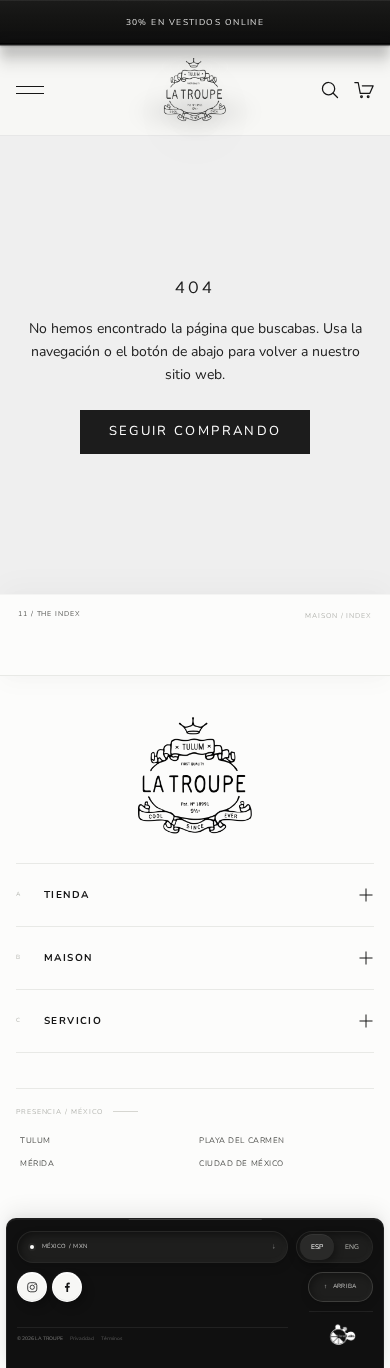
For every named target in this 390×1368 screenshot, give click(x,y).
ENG (352, 1246)
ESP (317, 1246)
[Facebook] (67, 1287)
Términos (111, 1339)
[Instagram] (32, 1287)
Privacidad (82, 1339)
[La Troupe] (195, 774)
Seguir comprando (195, 431)
